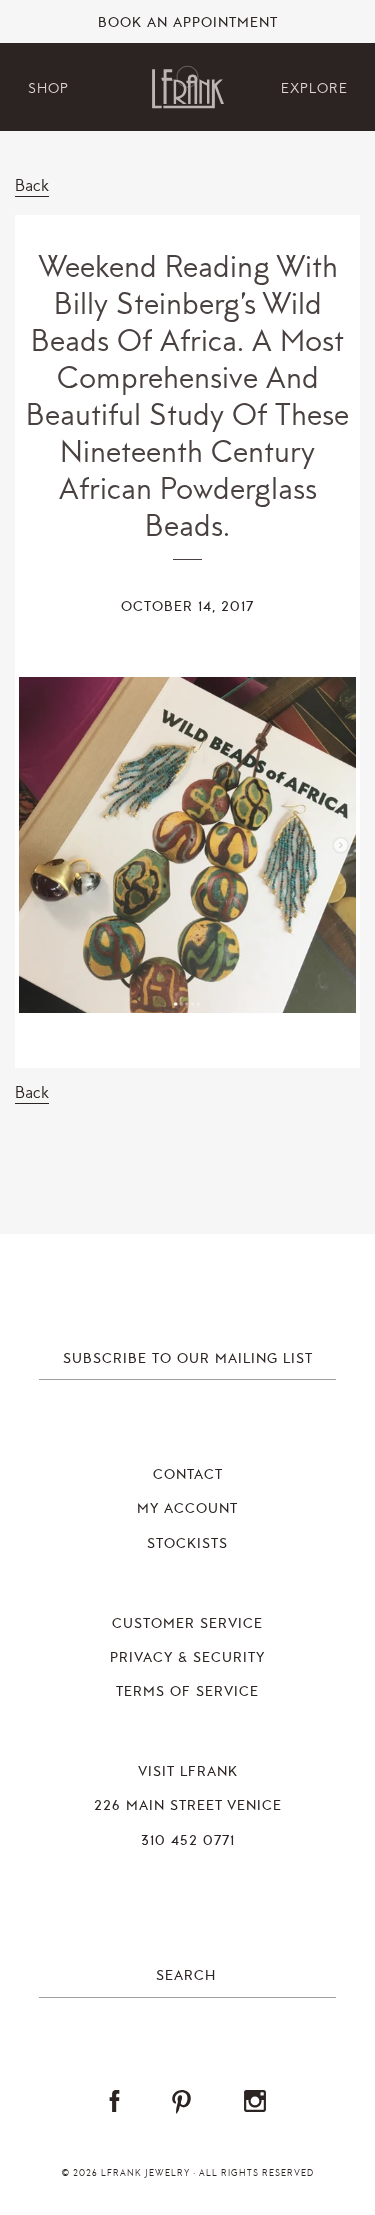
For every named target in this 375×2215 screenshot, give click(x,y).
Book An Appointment (188, 23)
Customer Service (187, 1624)
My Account (187, 1509)
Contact (188, 1475)
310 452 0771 (188, 1841)
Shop (48, 88)
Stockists (187, 1544)
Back (32, 185)
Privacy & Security (187, 1658)
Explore (314, 88)
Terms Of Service (187, 1692)
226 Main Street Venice (188, 1806)
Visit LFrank (188, 1772)
